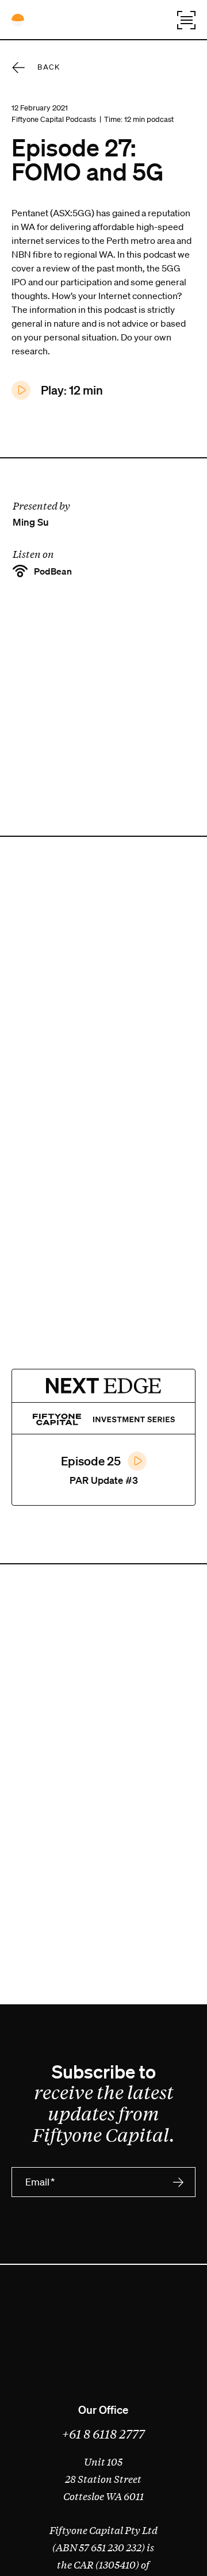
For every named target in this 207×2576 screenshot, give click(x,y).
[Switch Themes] (18, 20)
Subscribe (178, 2182)
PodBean (52, 571)
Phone (40, 2225)
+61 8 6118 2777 (103, 2433)
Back (49, 67)
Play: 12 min (71, 390)
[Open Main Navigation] (186, 20)
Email (40, 2182)
